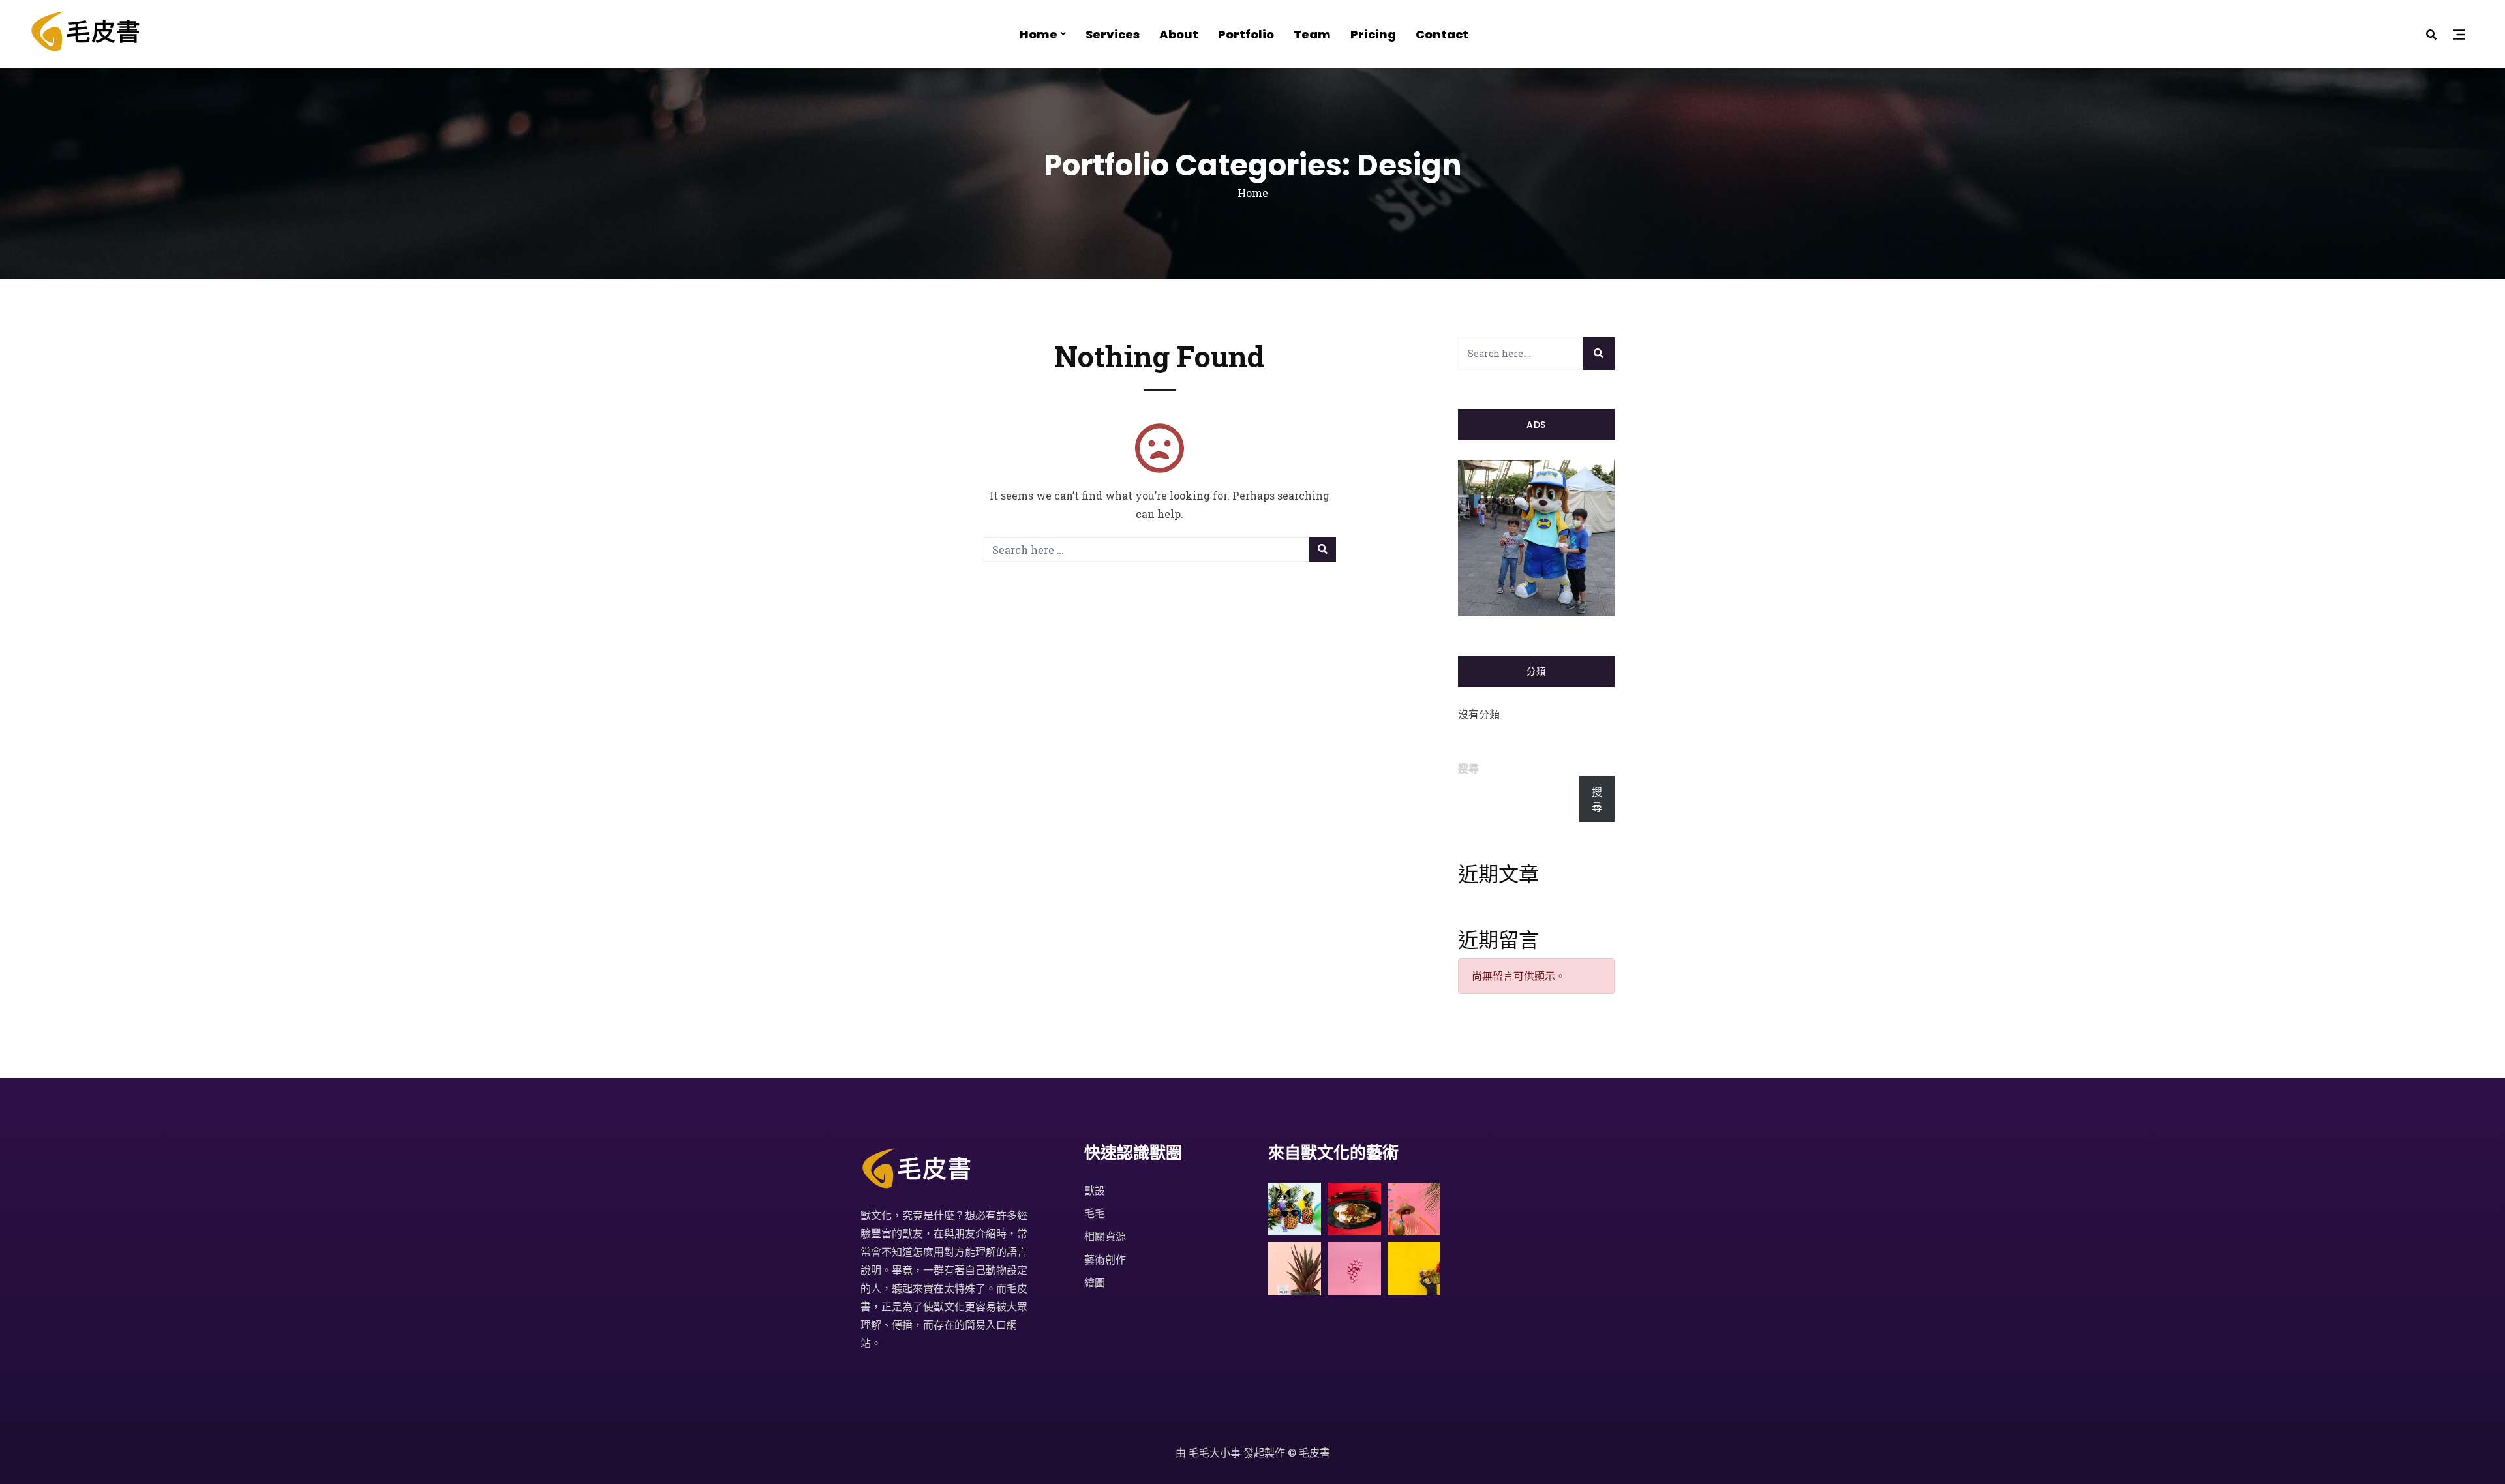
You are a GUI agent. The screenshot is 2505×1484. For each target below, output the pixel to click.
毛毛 (1095, 1213)
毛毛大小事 (1215, 1452)
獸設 (1095, 1190)
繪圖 (1095, 1282)
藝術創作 (1105, 1259)
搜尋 (1468, 768)
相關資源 (1105, 1236)
